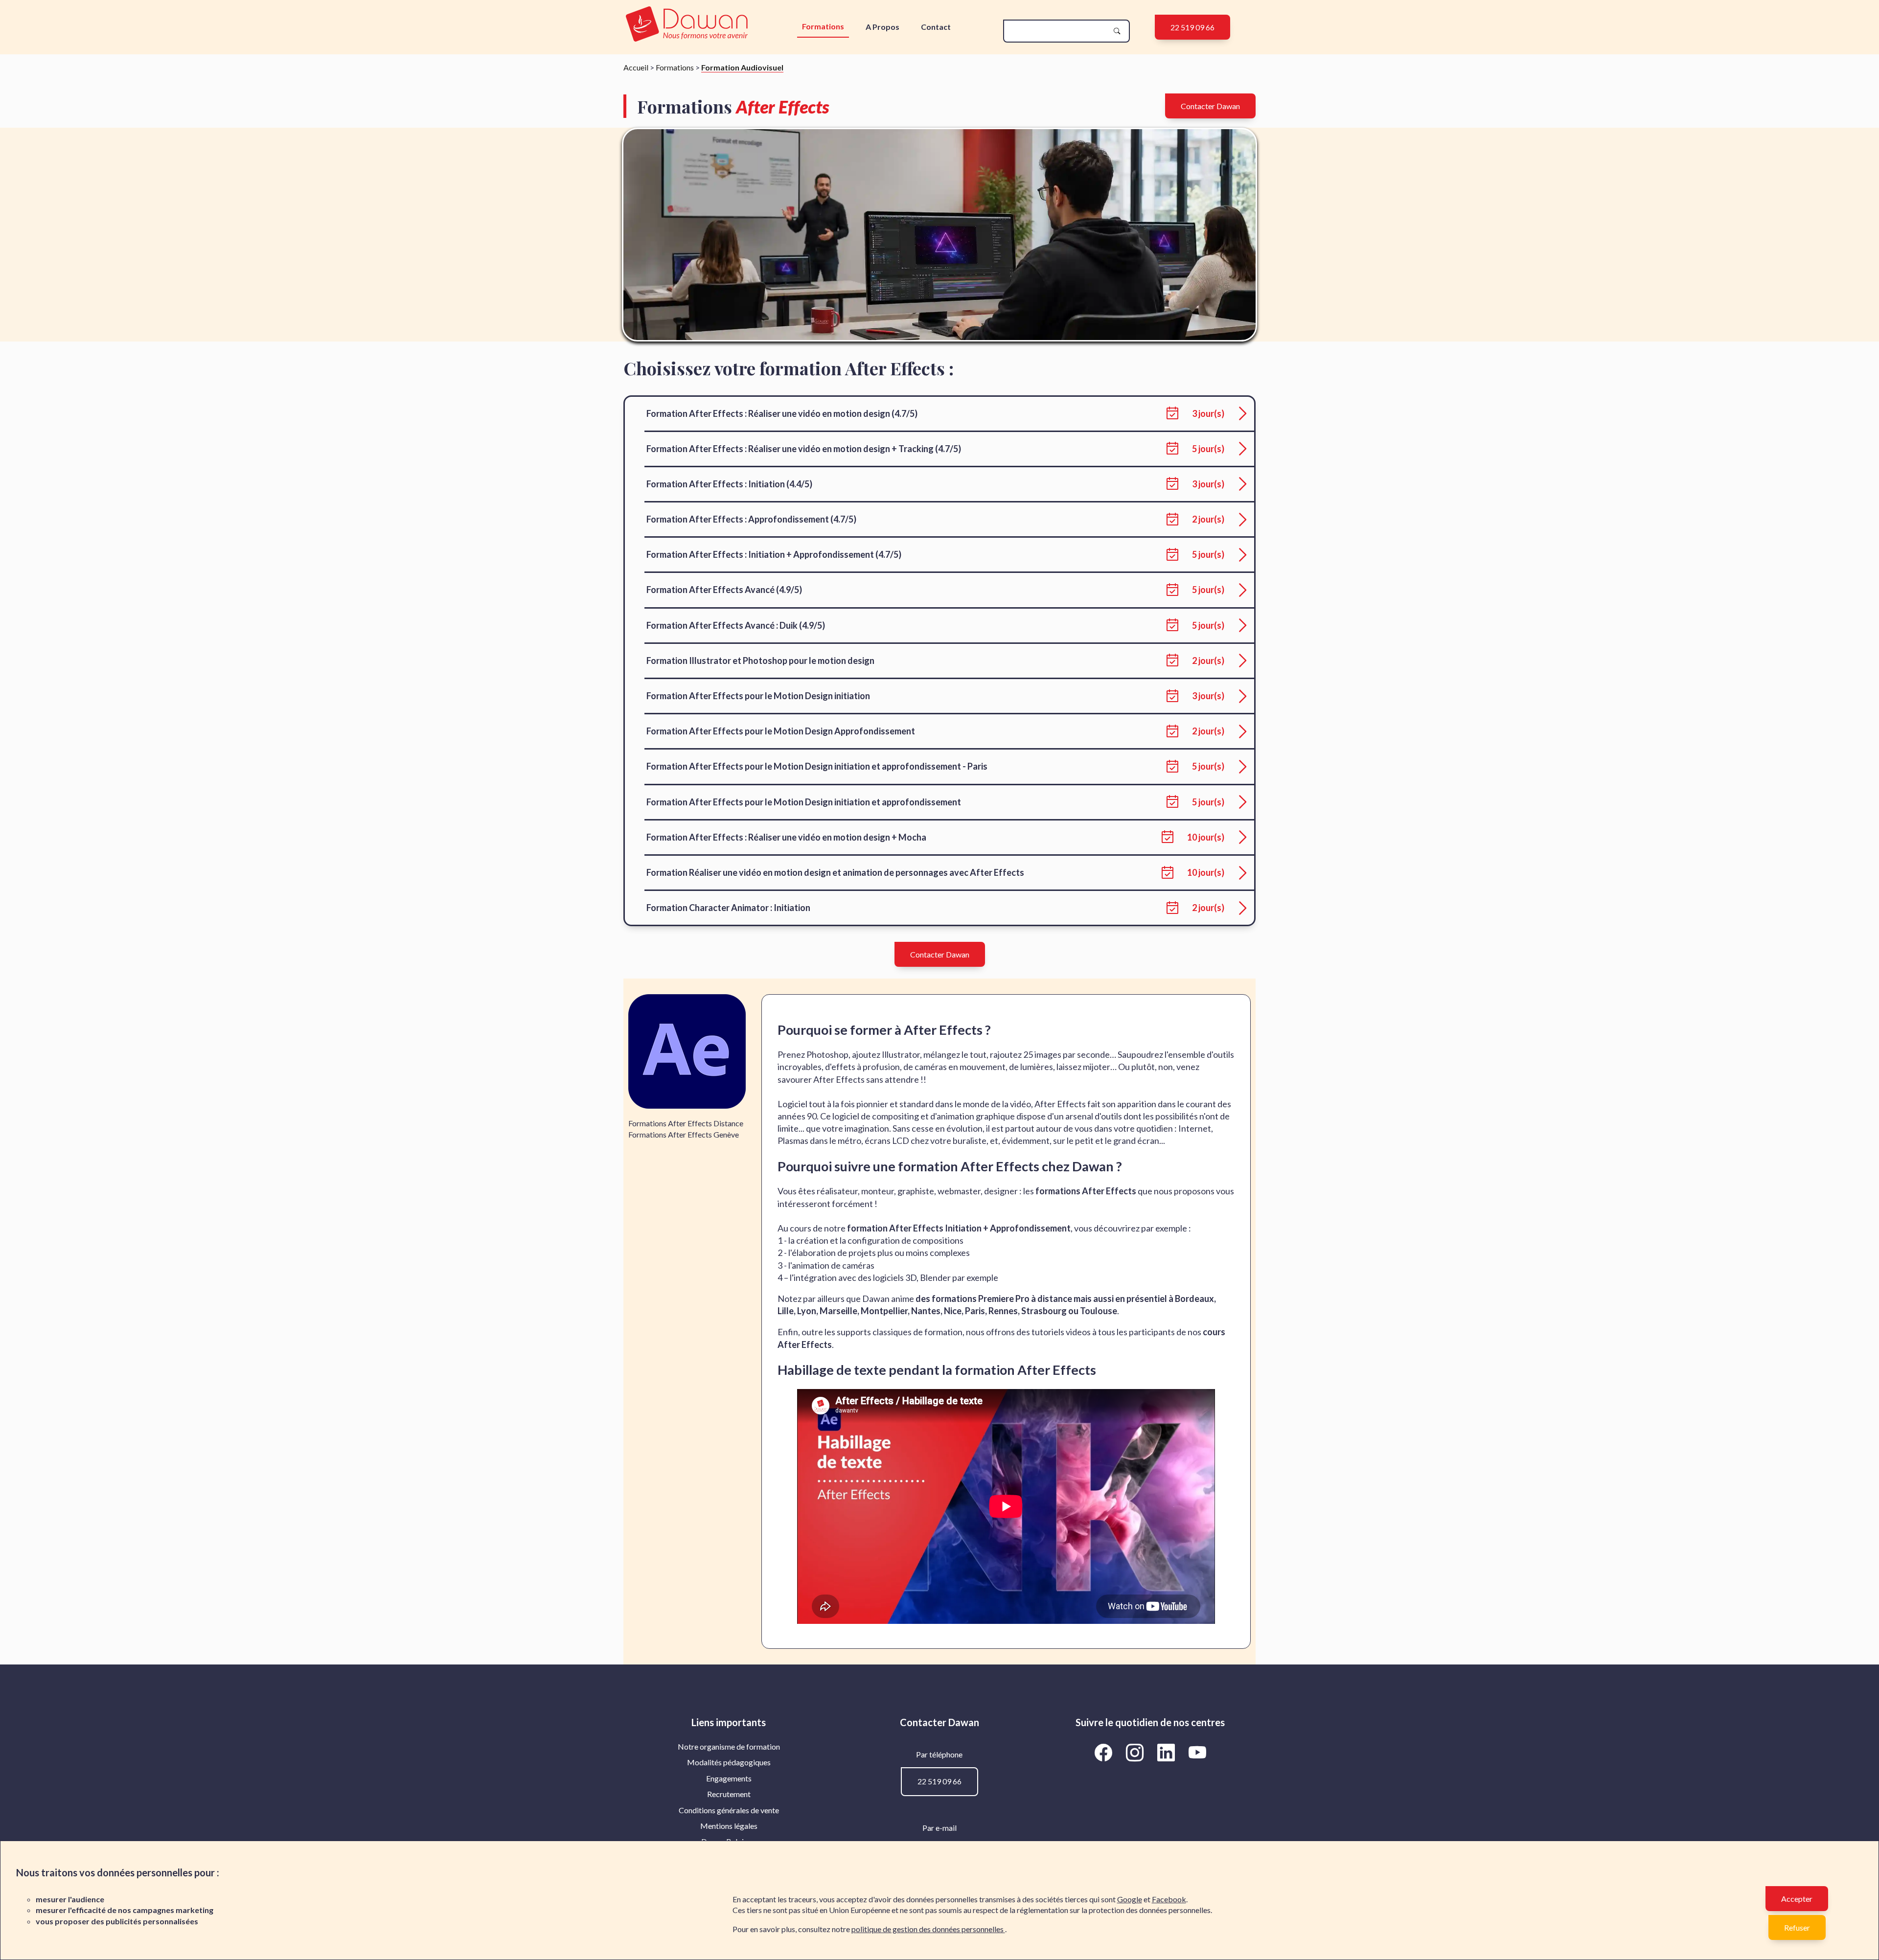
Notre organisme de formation (729, 1746)
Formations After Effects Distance (686, 1123)
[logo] (687, 25)
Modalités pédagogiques (729, 1762)
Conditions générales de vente (729, 1810)
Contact (936, 27)
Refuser (1797, 1927)
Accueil (636, 67)
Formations (823, 26)
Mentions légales (729, 1826)
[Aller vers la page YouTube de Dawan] (1197, 1752)
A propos (882, 27)
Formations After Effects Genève (684, 1134)
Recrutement (729, 1794)
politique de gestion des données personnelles (928, 1929)
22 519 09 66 (1192, 27)
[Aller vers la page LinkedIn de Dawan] (1168, 1752)
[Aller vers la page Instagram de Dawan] (1136, 1752)
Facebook (1169, 1899)
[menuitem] (729, 1747)
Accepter (1797, 1899)
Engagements (729, 1778)
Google (1130, 1899)
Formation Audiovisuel (742, 67)
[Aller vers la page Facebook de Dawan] (1105, 1752)
